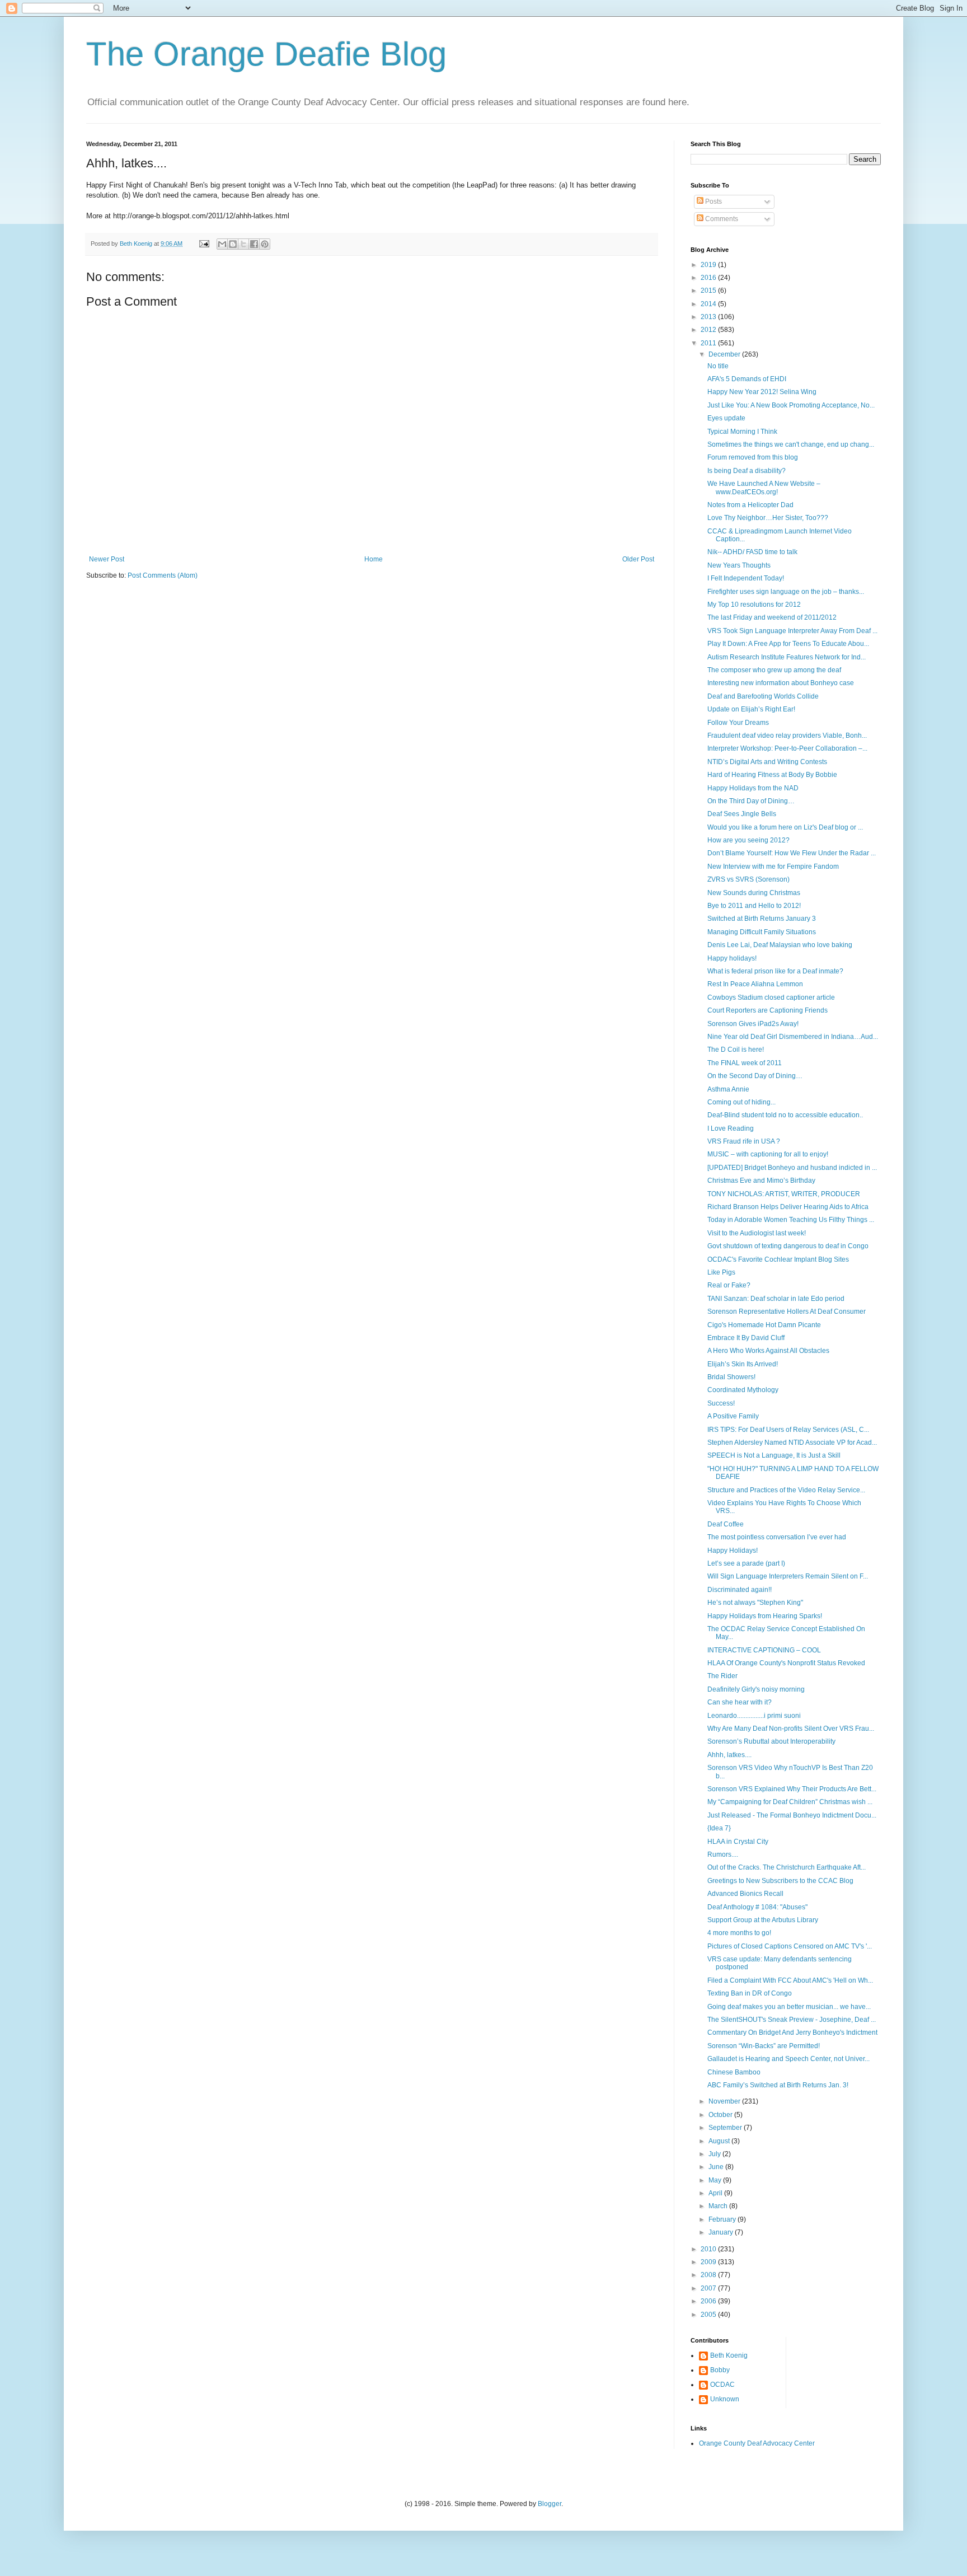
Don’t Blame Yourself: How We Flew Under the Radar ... (792, 853)
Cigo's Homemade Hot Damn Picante (764, 1325)
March (719, 2206)
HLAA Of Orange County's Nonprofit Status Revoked (786, 1663)
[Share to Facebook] (254, 244)
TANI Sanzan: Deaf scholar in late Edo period (776, 1299)
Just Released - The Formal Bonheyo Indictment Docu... (792, 1815)
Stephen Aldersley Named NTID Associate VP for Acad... (792, 1442)
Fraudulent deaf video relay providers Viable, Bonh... (787, 736)
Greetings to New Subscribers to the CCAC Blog (780, 1881)
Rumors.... (723, 1854)
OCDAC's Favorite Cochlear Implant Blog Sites (778, 1259)
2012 (709, 330)
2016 (709, 278)
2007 (709, 2288)
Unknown (725, 2399)
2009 (709, 2262)
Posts (713, 202)
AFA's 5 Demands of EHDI (747, 379)
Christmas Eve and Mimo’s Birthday (761, 1181)
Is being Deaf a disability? (747, 471)
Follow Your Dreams (738, 723)
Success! (721, 1403)
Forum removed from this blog (753, 457)
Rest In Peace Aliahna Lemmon (755, 984)
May (716, 2180)
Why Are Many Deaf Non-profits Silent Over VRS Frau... (791, 1729)
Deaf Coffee (726, 1524)
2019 (709, 265)
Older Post (638, 559)
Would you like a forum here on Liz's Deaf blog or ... (785, 827)
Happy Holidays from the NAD (753, 788)
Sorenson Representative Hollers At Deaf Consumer (787, 1312)
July (715, 2154)
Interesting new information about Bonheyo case (781, 683)
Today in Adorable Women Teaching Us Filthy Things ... (791, 1220)
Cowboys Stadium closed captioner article (771, 997)
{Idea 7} (719, 1828)
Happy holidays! (732, 958)
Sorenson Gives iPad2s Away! (753, 1024)
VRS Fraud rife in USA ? (744, 1141)
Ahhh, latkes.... (729, 1755)
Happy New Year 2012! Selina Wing (762, 392)
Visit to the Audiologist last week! (757, 1233)
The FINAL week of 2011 (745, 1063)
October (721, 2115)
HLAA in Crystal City (738, 1842)
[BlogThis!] (233, 244)
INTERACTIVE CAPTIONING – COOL (764, 1650)
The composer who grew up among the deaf (774, 670)
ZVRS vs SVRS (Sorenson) (748, 879)
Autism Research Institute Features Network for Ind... (787, 657)
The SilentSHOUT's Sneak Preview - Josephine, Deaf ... (792, 2020)
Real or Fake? (729, 1285)
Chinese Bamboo (734, 2072)
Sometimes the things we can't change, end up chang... (791, 444)
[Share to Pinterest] (265, 244)
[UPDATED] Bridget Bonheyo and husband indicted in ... (792, 1168)
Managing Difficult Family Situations (762, 932)
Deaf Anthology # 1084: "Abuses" (757, 1907)
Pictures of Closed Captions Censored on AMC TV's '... (790, 1946)
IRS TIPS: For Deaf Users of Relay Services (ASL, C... (788, 1430)
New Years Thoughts (739, 565)
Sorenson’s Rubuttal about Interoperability (771, 1741)
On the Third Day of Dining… (751, 801)
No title (718, 366)
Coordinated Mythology (743, 1390)
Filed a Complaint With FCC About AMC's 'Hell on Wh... (790, 1980)
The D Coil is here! (736, 1050)
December (725, 354)
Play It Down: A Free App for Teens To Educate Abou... (788, 644)
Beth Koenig (729, 2355)
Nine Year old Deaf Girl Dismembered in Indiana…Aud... (793, 1037)
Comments (721, 219)
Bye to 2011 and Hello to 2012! (754, 906)
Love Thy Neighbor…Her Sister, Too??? (768, 518)
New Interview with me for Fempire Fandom (773, 867)
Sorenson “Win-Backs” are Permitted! (764, 2046)
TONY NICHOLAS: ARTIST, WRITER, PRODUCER (784, 1194)
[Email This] (222, 244)
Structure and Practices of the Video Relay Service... (786, 1490)
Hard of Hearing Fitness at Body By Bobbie (772, 775)
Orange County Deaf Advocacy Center (757, 2443)
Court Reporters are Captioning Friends (768, 1010)
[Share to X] (243, 244)
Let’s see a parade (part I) (746, 1563)
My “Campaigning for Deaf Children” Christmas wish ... (790, 1802)
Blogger (550, 2504)
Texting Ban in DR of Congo (750, 1993)
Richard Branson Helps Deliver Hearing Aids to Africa (788, 1207)
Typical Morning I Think (742, 432)
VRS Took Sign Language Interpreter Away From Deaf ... (792, 631)
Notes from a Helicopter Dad (750, 505)
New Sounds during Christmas (754, 893)
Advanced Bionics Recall (745, 1894)
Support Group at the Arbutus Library (763, 1920)
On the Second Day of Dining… (755, 1076)
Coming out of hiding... (741, 1102)
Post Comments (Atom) (163, 575)
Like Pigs (721, 1272)
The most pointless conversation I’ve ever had (777, 1537)
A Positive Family (733, 1416)
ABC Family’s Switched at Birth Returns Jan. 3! (778, 2085)
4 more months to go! (739, 1933)
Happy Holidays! (733, 1551)
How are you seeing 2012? (748, 840)
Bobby (720, 2370)
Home (374, 559)
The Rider (722, 1676)
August (720, 2141)
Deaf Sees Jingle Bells (742, 814)
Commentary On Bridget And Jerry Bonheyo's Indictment (792, 2032)
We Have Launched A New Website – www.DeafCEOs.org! (764, 488)
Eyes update (726, 418)
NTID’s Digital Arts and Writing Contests (767, 762)
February (723, 2219)
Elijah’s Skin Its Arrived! (743, 1364)
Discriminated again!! (740, 1590)
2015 (709, 291)
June (717, 2167)
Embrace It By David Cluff (746, 1338)
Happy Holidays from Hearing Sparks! (765, 1616)
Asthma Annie (728, 1089)
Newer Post (107, 559)
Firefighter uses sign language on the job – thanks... (786, 592)
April (716, 2193)
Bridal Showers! (731, 1377)
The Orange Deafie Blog (266, 54)
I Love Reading (731, 1128)
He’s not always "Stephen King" (755, 1603)
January (722, 2232)
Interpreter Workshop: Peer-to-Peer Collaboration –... (787, 748)
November (725, 2101)
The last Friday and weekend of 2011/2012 (772, 617)
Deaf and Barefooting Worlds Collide (763, 696)
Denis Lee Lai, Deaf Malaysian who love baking (780, 945)
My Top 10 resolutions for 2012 (754, 605)
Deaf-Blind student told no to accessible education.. (785, 1115)
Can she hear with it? (740, 1702)
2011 (709, 343)
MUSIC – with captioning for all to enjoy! (768, 1154)
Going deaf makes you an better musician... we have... (789, 2007)
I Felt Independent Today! (746, 578)
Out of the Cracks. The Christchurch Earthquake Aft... (787, 1867)
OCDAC (722, 2385)
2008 (709, 2275)
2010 (709, 2249)
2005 (709, 2315)
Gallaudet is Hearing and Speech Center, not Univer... (788, 2059)
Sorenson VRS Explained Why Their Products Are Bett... (792, 1789)
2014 (709, 304)
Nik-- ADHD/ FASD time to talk (752, 552)
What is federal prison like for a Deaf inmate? (775, 971)
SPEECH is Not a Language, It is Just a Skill (774, 1455)
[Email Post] (204, 243)
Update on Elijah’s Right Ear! (751, 709)
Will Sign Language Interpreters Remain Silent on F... (788, 1576)
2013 (709, 317)
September (726, 2128)
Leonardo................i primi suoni (754, 1716)
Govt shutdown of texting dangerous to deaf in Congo (788, 1246)
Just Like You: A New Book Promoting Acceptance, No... (791, 405)
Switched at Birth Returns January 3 (762, 919)
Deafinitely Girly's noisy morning (756, 1689)
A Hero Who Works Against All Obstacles (768, 1351)
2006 (709, 2301)
